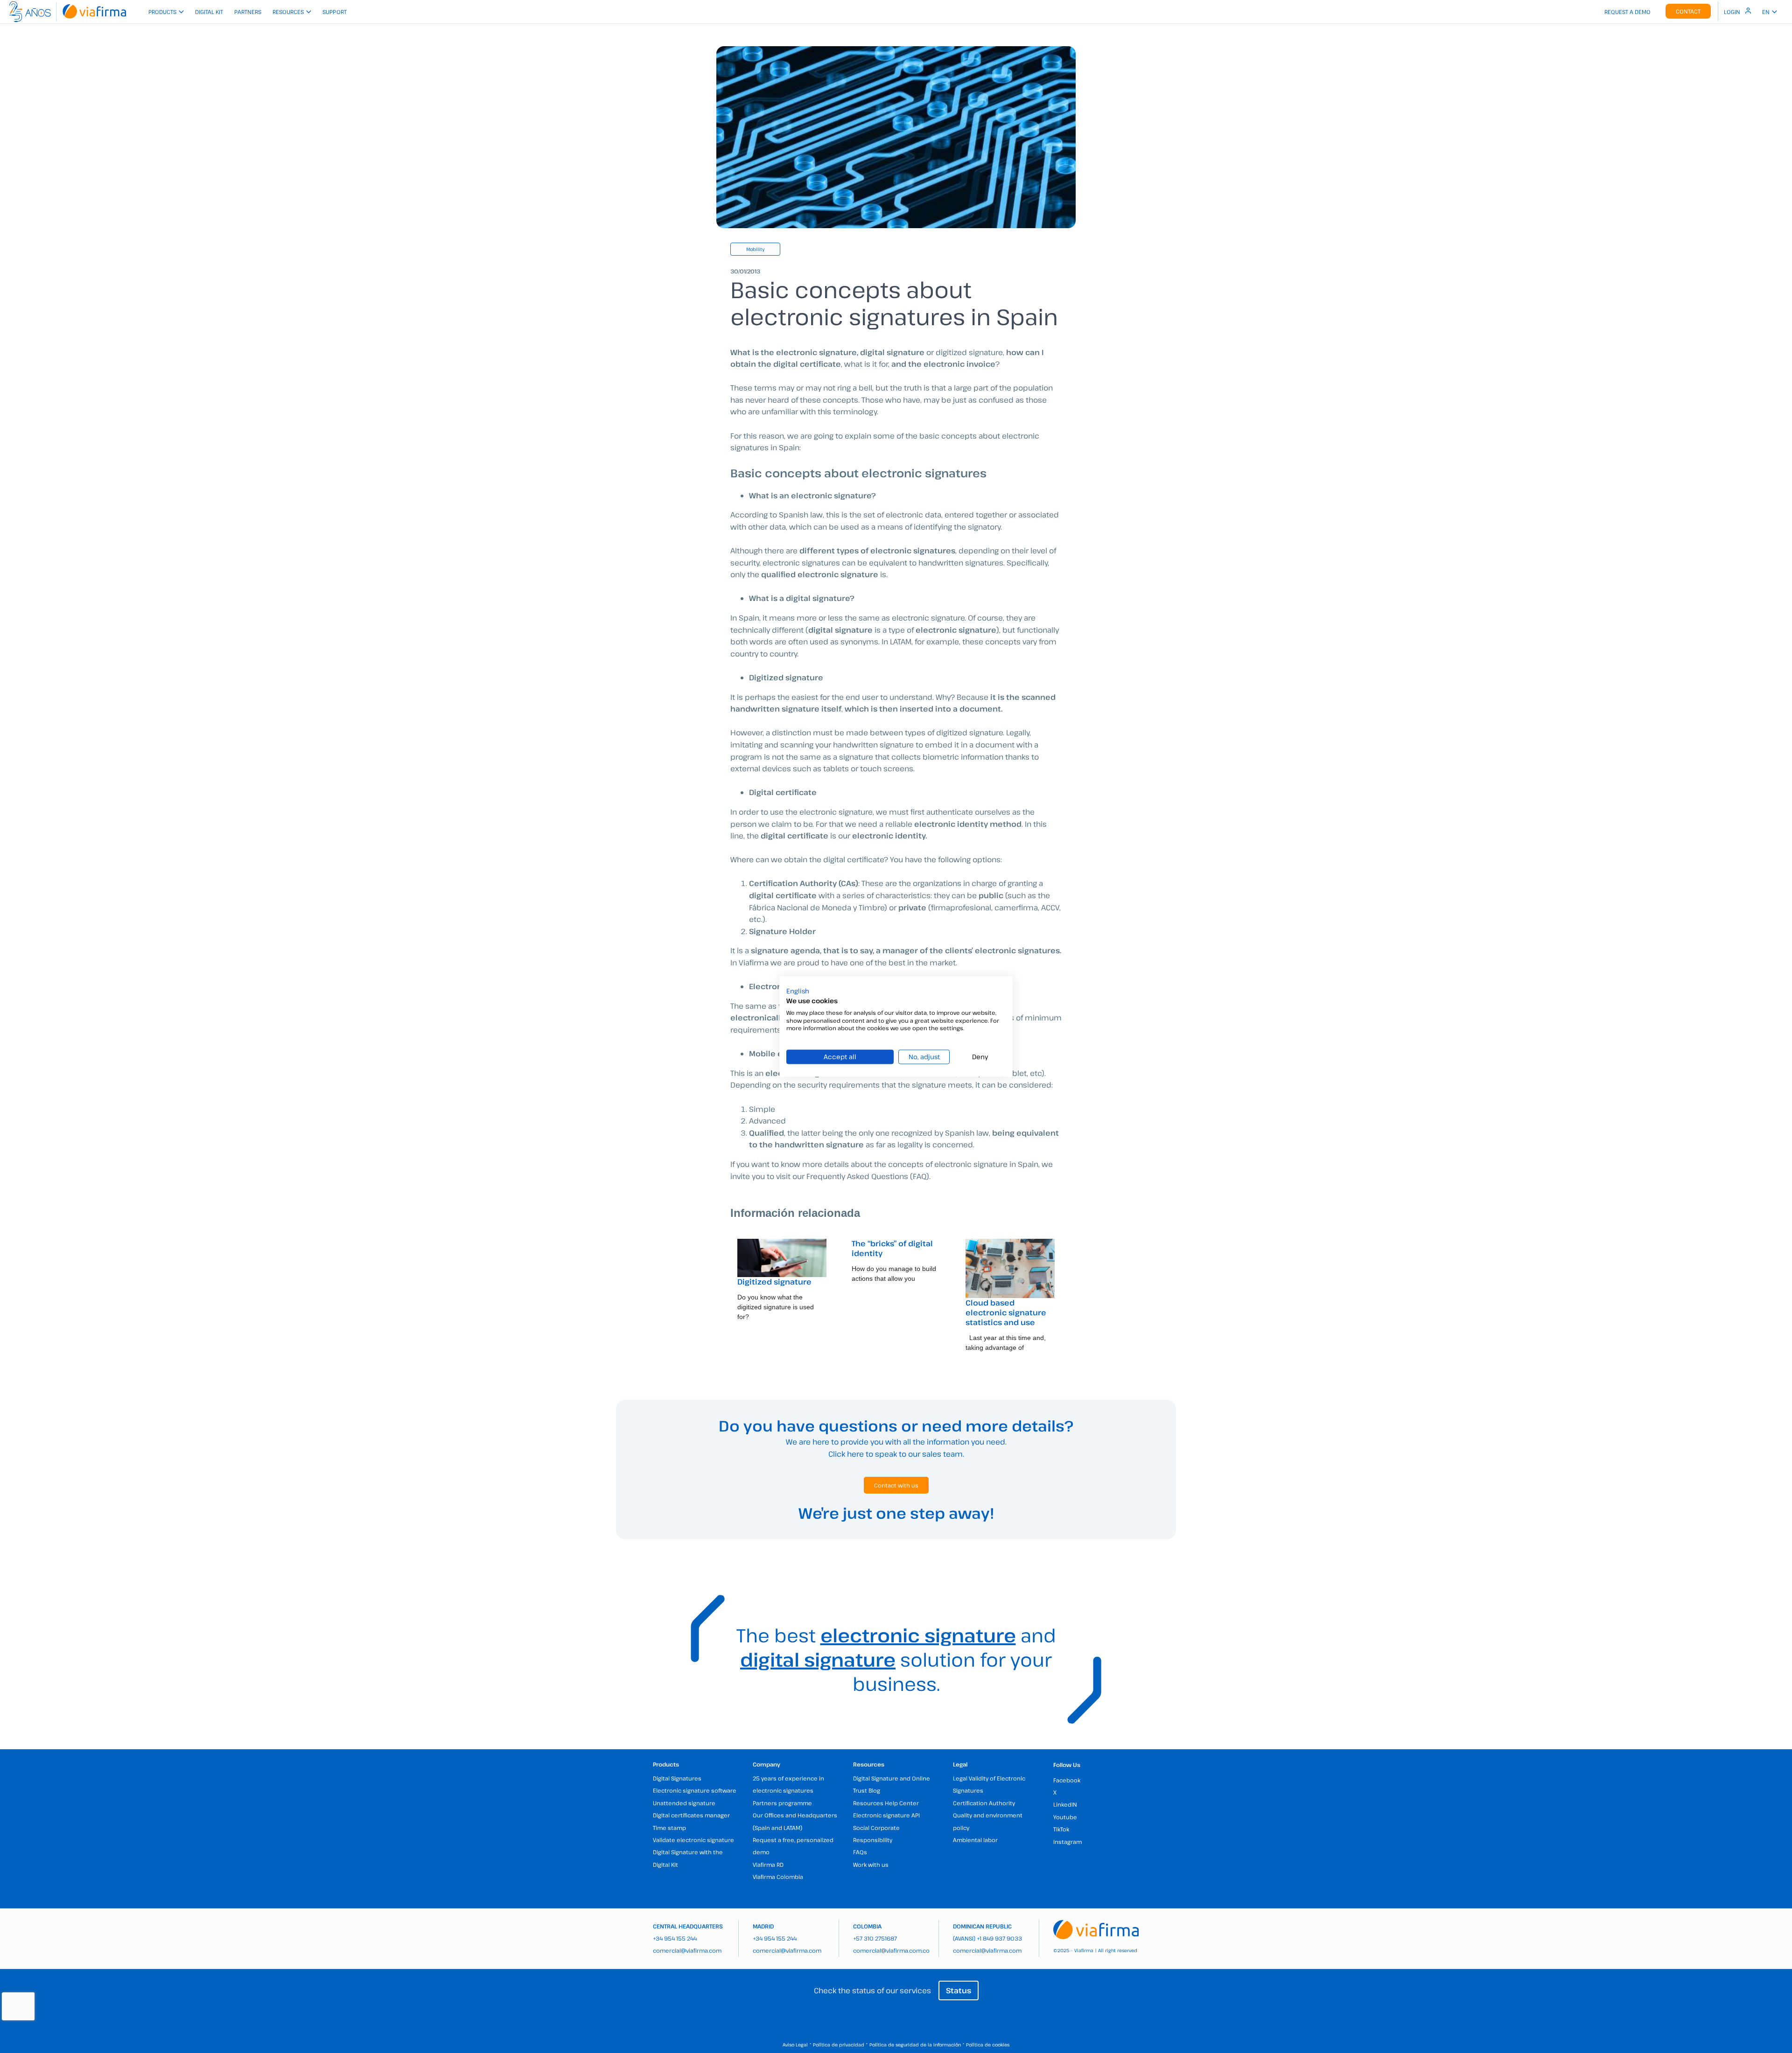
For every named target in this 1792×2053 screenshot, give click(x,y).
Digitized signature (774, 1282)
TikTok (1061, 1829)
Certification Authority (984, 1803)
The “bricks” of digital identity (892, 1248)
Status (959, 1990)
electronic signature (918, 1635)
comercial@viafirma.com (687, 1950)
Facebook (1067, 1780)
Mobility (755, 249)
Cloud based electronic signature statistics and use (1006, 1313)
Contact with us (896, 1485)
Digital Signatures (677, 1778)
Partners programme (782, 1803)
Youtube (1065, 1817)
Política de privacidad (839, 2045)
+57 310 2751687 (875, 1938)
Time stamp (669, 1828)
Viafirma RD (768, 1864)
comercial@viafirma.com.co (891, 1950)
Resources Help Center (886, 1803)
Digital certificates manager (691, 1815)
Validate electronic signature (693, 1840)
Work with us (871, 1864)
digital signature (818, 1659)
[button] (798, 991)
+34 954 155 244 (675, 1938)
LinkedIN (1065, 1804)
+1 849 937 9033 (999, 1938)
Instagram (1067, 1842)
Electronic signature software (695, 1790)
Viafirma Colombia (778, 1877)
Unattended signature (684, 1803)
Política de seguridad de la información (915, 2045)
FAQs (860, 1852)
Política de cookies (988, 2045)
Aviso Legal (795, 2045)
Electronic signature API (886, 1815)
